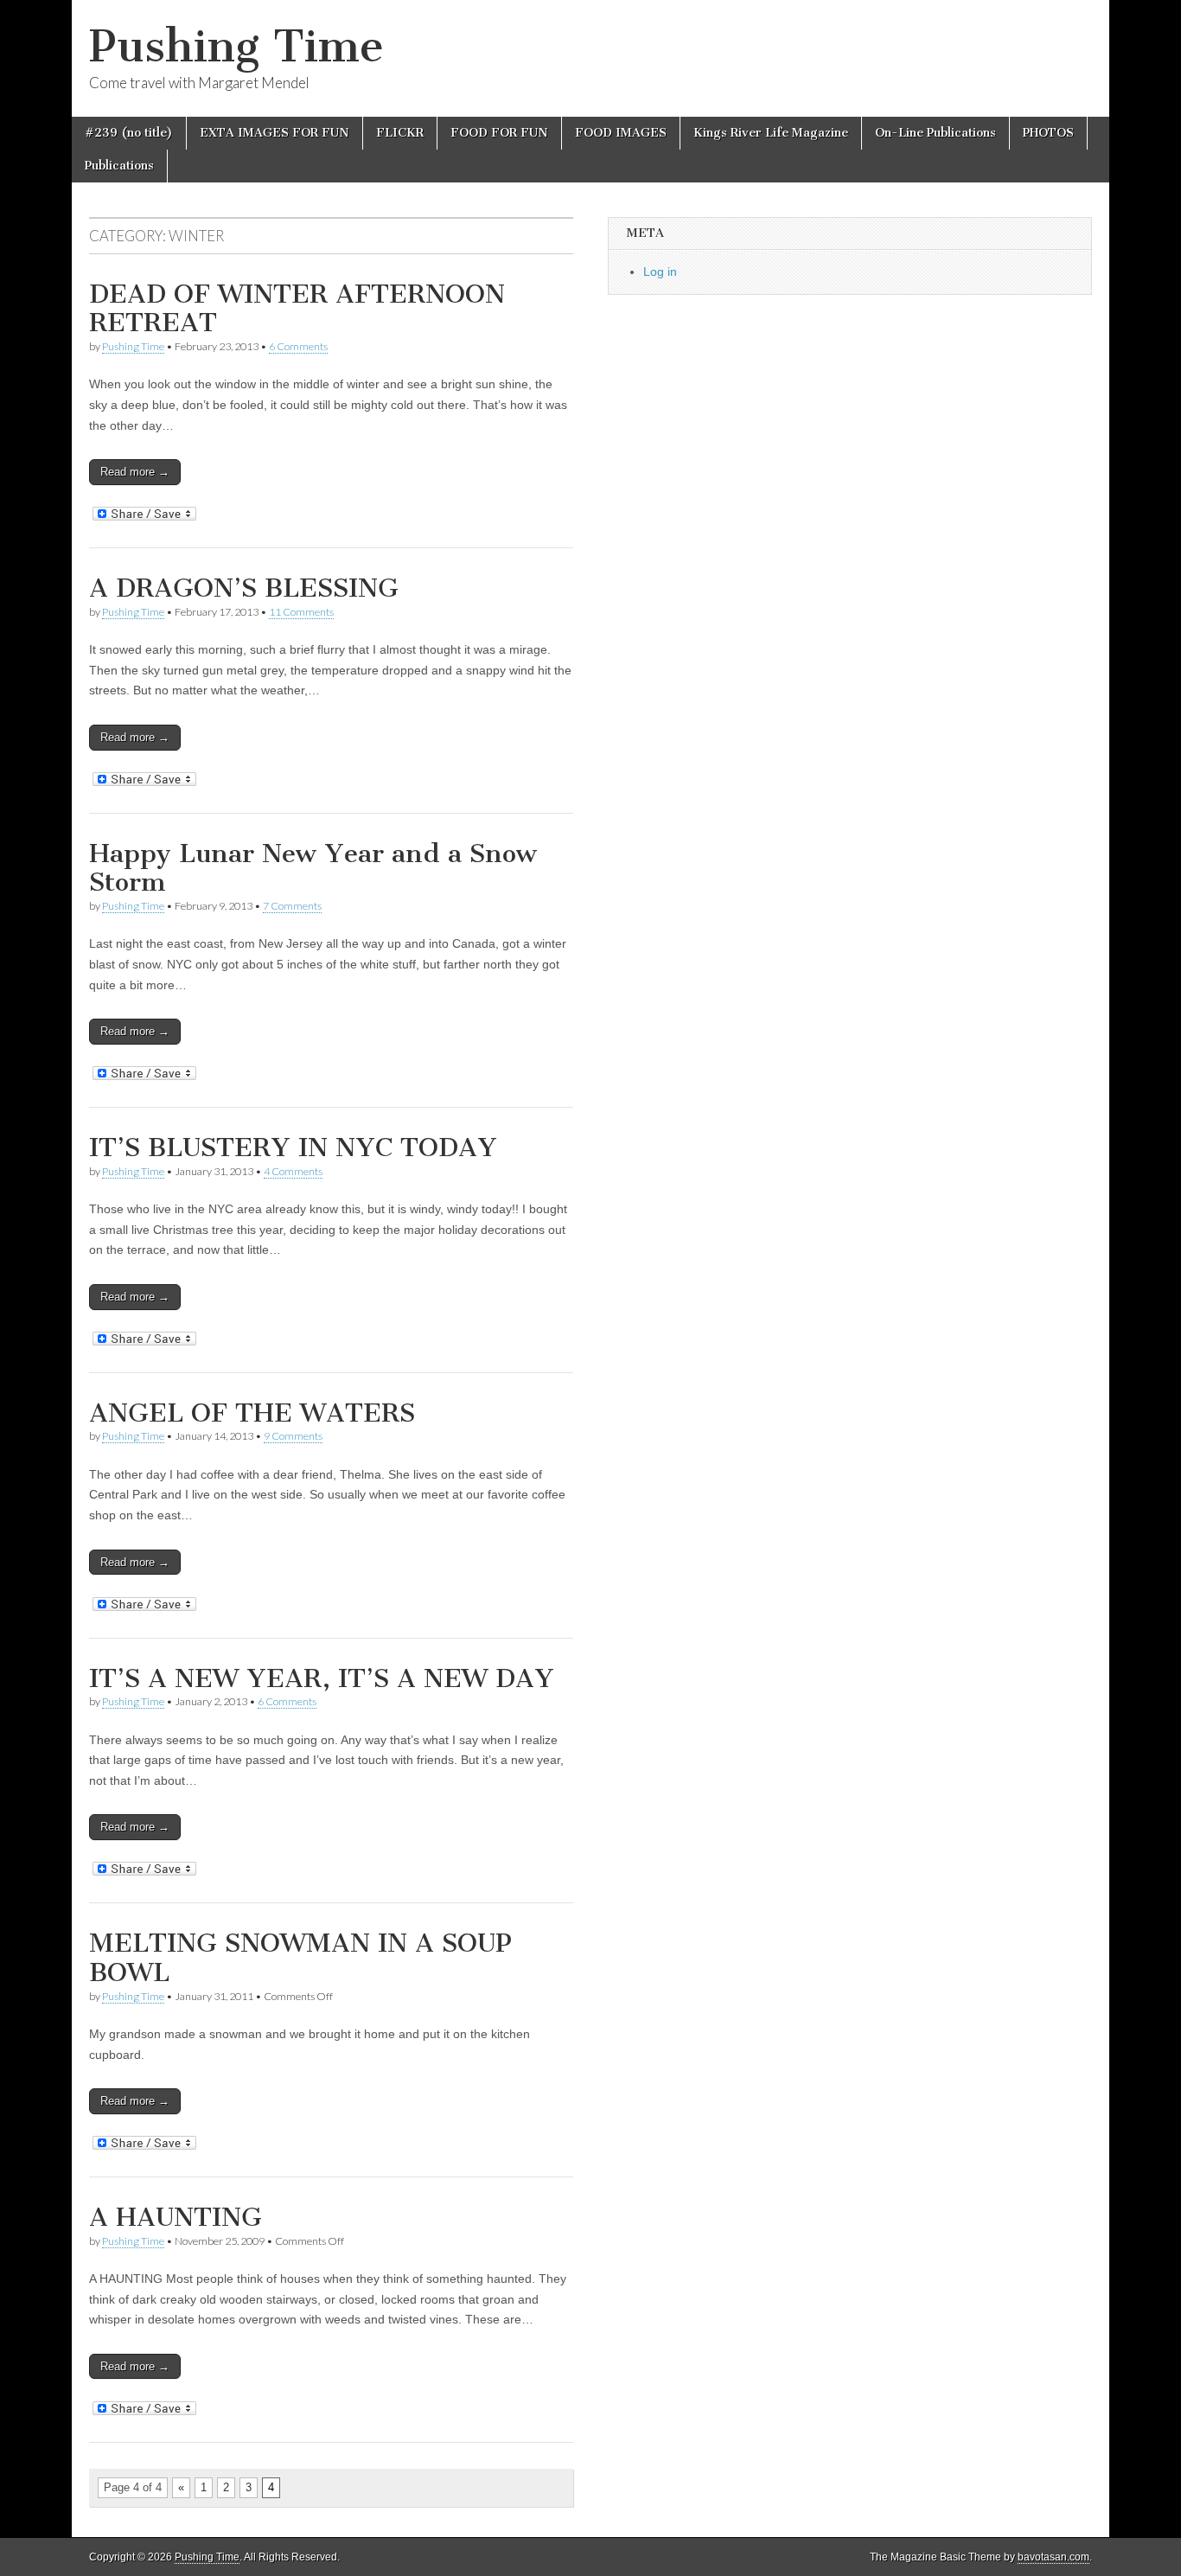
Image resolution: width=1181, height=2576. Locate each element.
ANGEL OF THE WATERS (252, 1413)
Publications (119, 166)
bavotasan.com (1053, 2557)
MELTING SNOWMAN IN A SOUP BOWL (300, 1958)
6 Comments (298, 346)
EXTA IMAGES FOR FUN (275, 133)
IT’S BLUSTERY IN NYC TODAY (293, 1147)
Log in (660, 272)
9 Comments (293, 1436)
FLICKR (400, 133)
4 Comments (293, 1171)
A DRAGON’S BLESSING (244, 588)
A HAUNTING (176, 2217)
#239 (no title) (129, 133)
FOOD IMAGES (621, 133)
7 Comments (292, 906)
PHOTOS (1048, 133)
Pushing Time (236, 46)
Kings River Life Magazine (771, 133)
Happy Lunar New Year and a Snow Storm (313, 868)
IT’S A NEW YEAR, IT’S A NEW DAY (322, 1678)
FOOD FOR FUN (499, 133)
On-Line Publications (935, 133)
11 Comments (301, 612)
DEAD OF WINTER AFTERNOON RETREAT (297, 309)
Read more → (135, 472)
